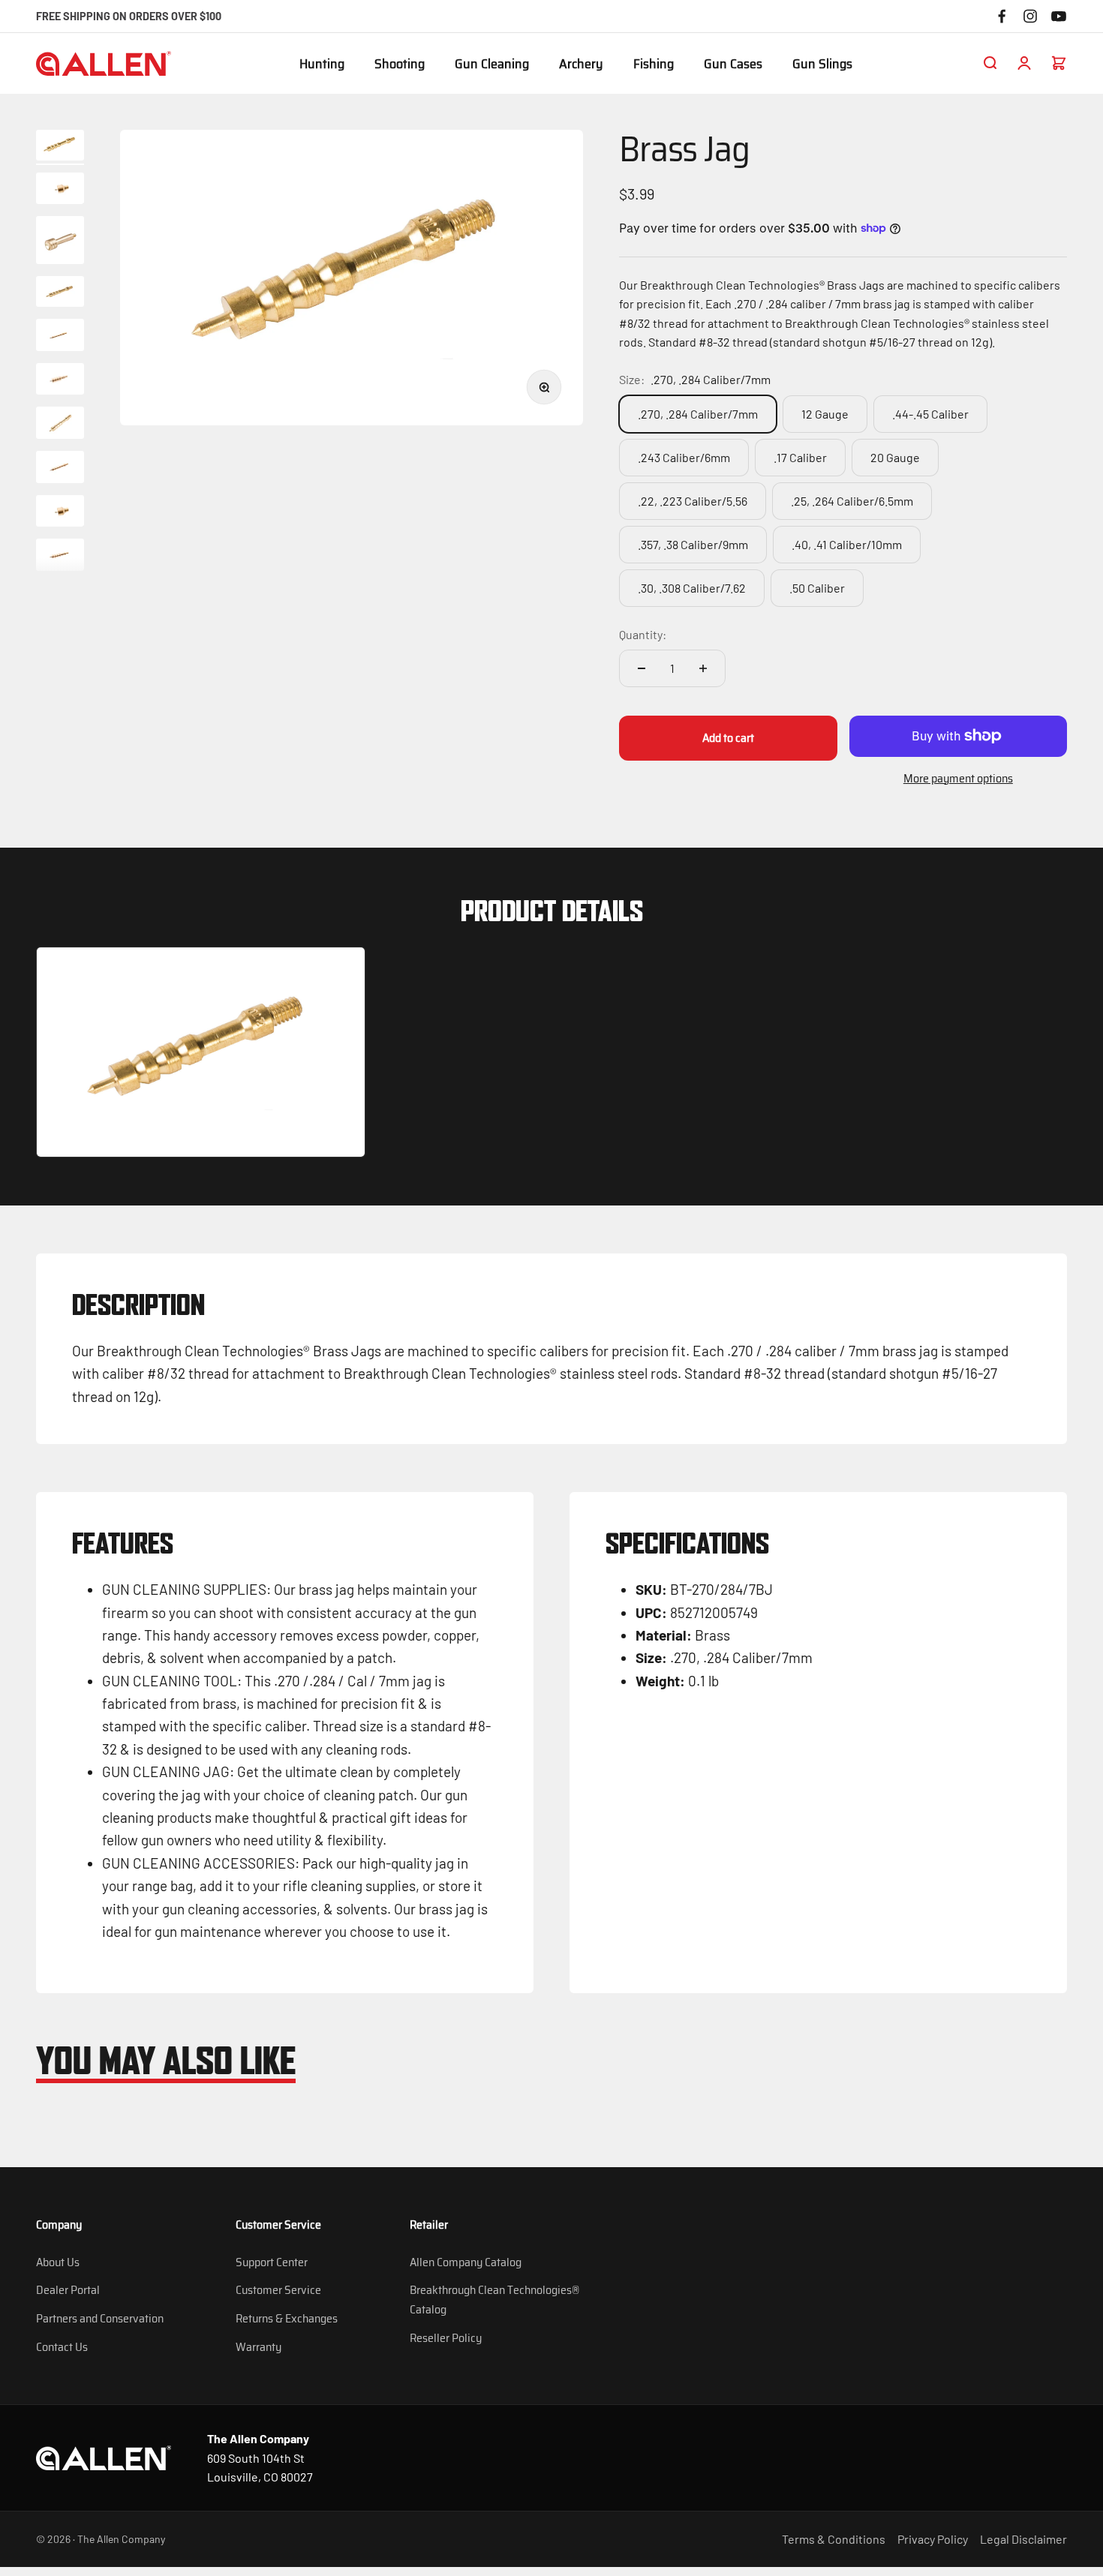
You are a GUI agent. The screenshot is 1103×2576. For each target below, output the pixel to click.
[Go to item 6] (60, 381)
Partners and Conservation (100, 2318)
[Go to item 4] (60, 294)
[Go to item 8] (60, 469)
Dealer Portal (68, 2290)
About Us (58, 2262)
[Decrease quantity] (642, 668)
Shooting (400, 65)
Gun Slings (822, 65)
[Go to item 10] (60, 557)
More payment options (958, 778)
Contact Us (62, 2347)
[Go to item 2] (60, 191)
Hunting (322, 65)
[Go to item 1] (60, 147)
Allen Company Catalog (466, 2262)
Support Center (272, 2262)
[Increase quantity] (703, 668)
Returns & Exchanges (287, 2318)
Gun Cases (733, 65)
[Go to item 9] (60, 513)
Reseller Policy (446, 2338)
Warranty (258, 2347)
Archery (581, 65)
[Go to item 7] (60, 425)
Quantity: (643, 634)
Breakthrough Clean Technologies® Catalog (494, 2300)
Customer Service (278, 2290)
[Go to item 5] (60, 337)
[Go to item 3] (60, 242)
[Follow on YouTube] (1059, 16)
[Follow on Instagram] (1030, 16)
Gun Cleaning (492, 65)
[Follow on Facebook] (1002, 16)
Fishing (654, 65)
